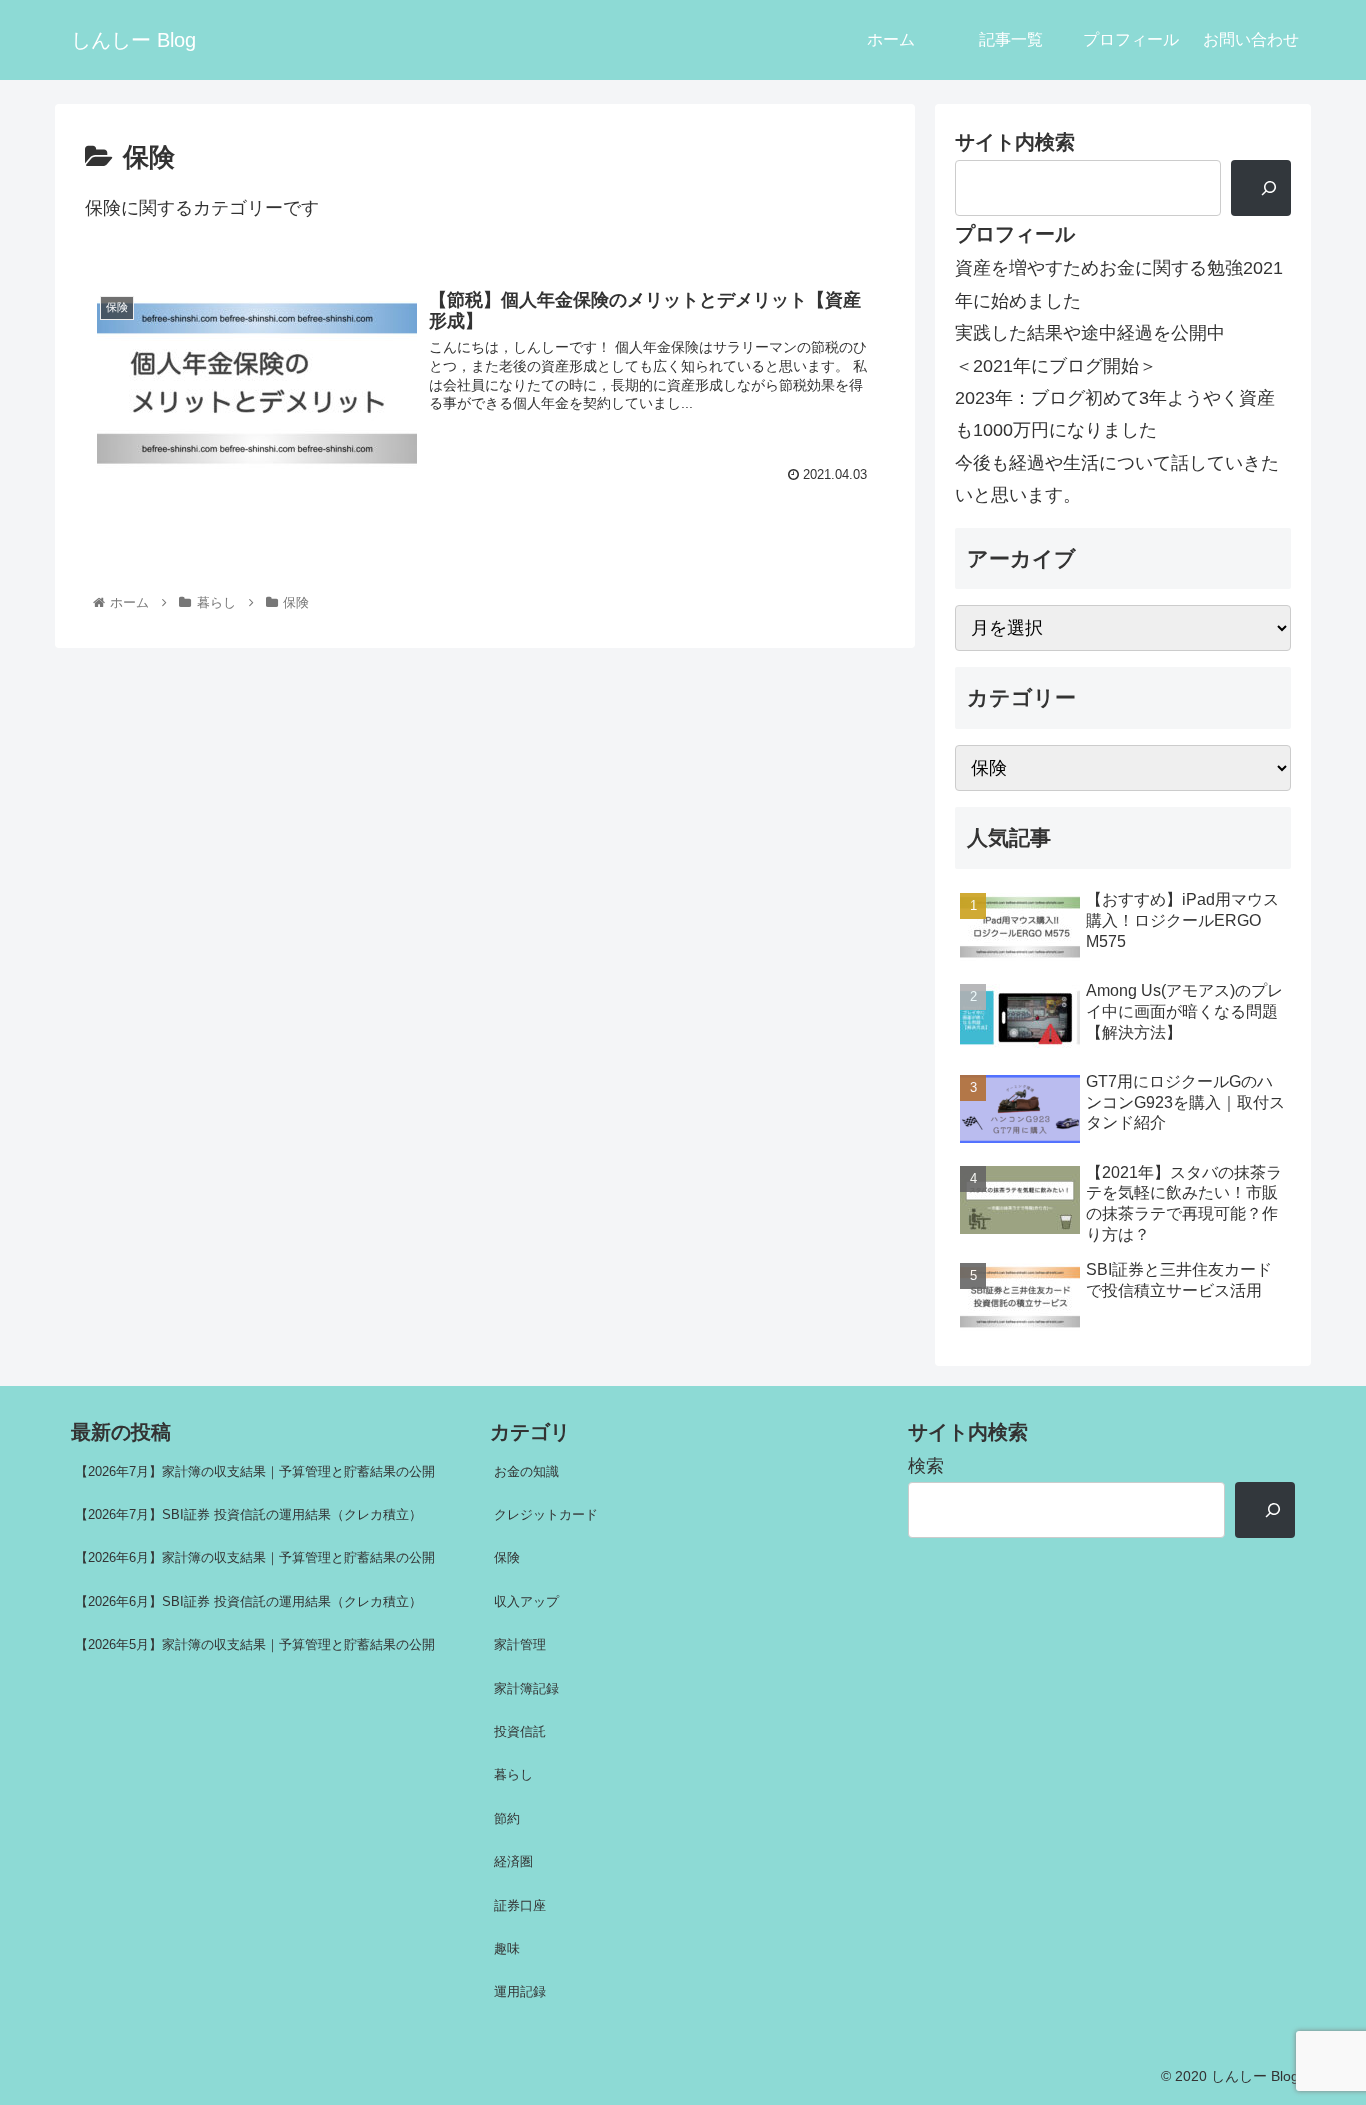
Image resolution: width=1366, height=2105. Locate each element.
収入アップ (526, 1601)
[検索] (1261, 188)
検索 (926, 1466)
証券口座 (520, 1905)
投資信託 (520, 1731)
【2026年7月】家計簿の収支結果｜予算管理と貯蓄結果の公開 (255, 1471)
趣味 (507, 1948)
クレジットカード (546, 1514)
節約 (507, 1818)
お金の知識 (526, 1471)
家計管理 (520, 1644)
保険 (507, 1557)
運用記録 (520, 1991)
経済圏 (513, 1861)
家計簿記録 (526, 1688)
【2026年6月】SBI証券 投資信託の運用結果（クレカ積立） (248, 1601)
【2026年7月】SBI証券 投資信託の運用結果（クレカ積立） (248, 1514)
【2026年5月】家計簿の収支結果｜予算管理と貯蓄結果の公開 (255, 1644)
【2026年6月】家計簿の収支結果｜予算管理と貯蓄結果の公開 (255, 1557)
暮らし (513, 1774)
